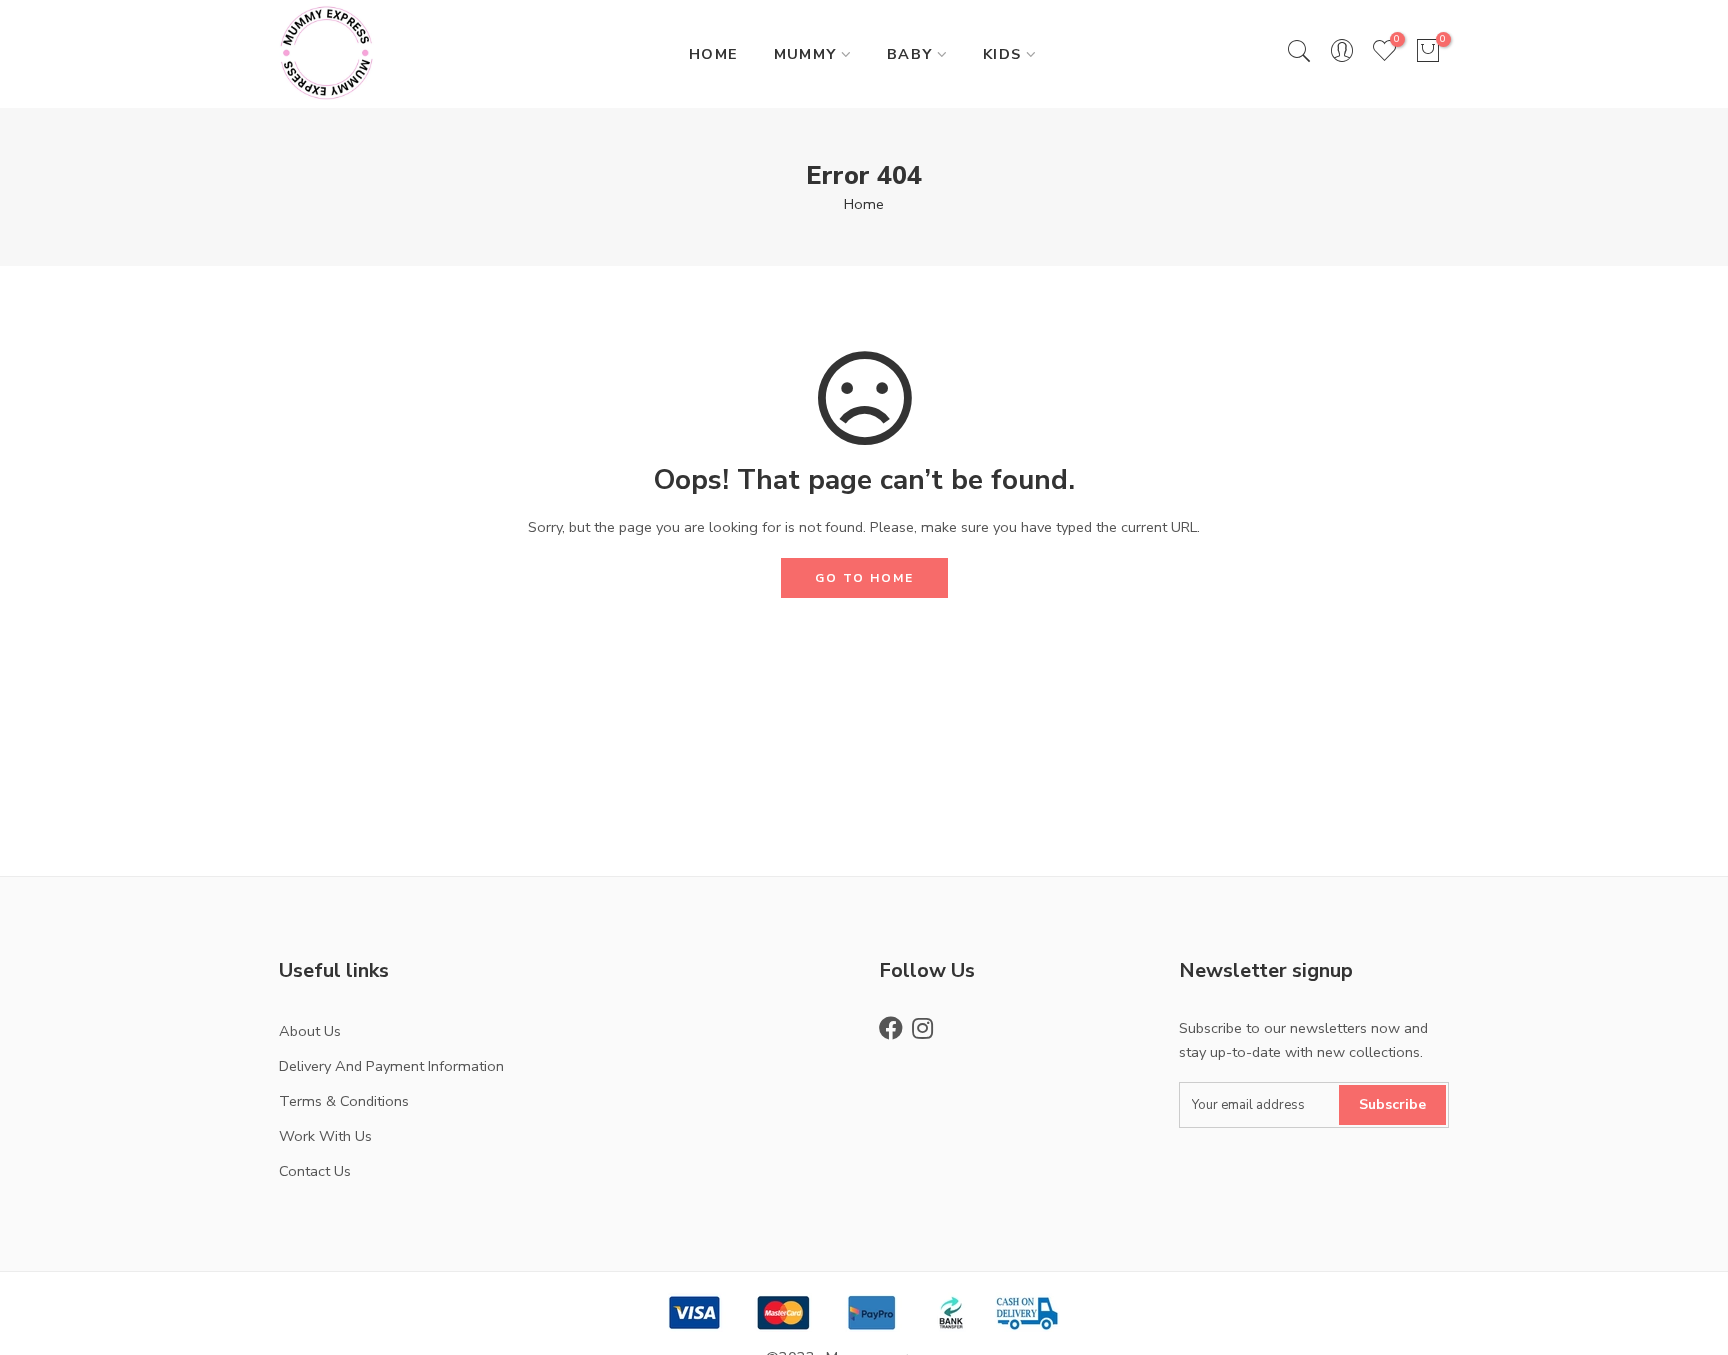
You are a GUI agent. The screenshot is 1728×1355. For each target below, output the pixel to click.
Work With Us (325, 1136)
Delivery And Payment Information (391, 1066)
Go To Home (864, 578)
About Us (310, 1031)
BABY (910, 54)
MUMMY (805, 54)
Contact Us (315, 1171)
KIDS (1002, 54)
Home (864, 204)
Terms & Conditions (344, 1101)
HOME (714, 54)
